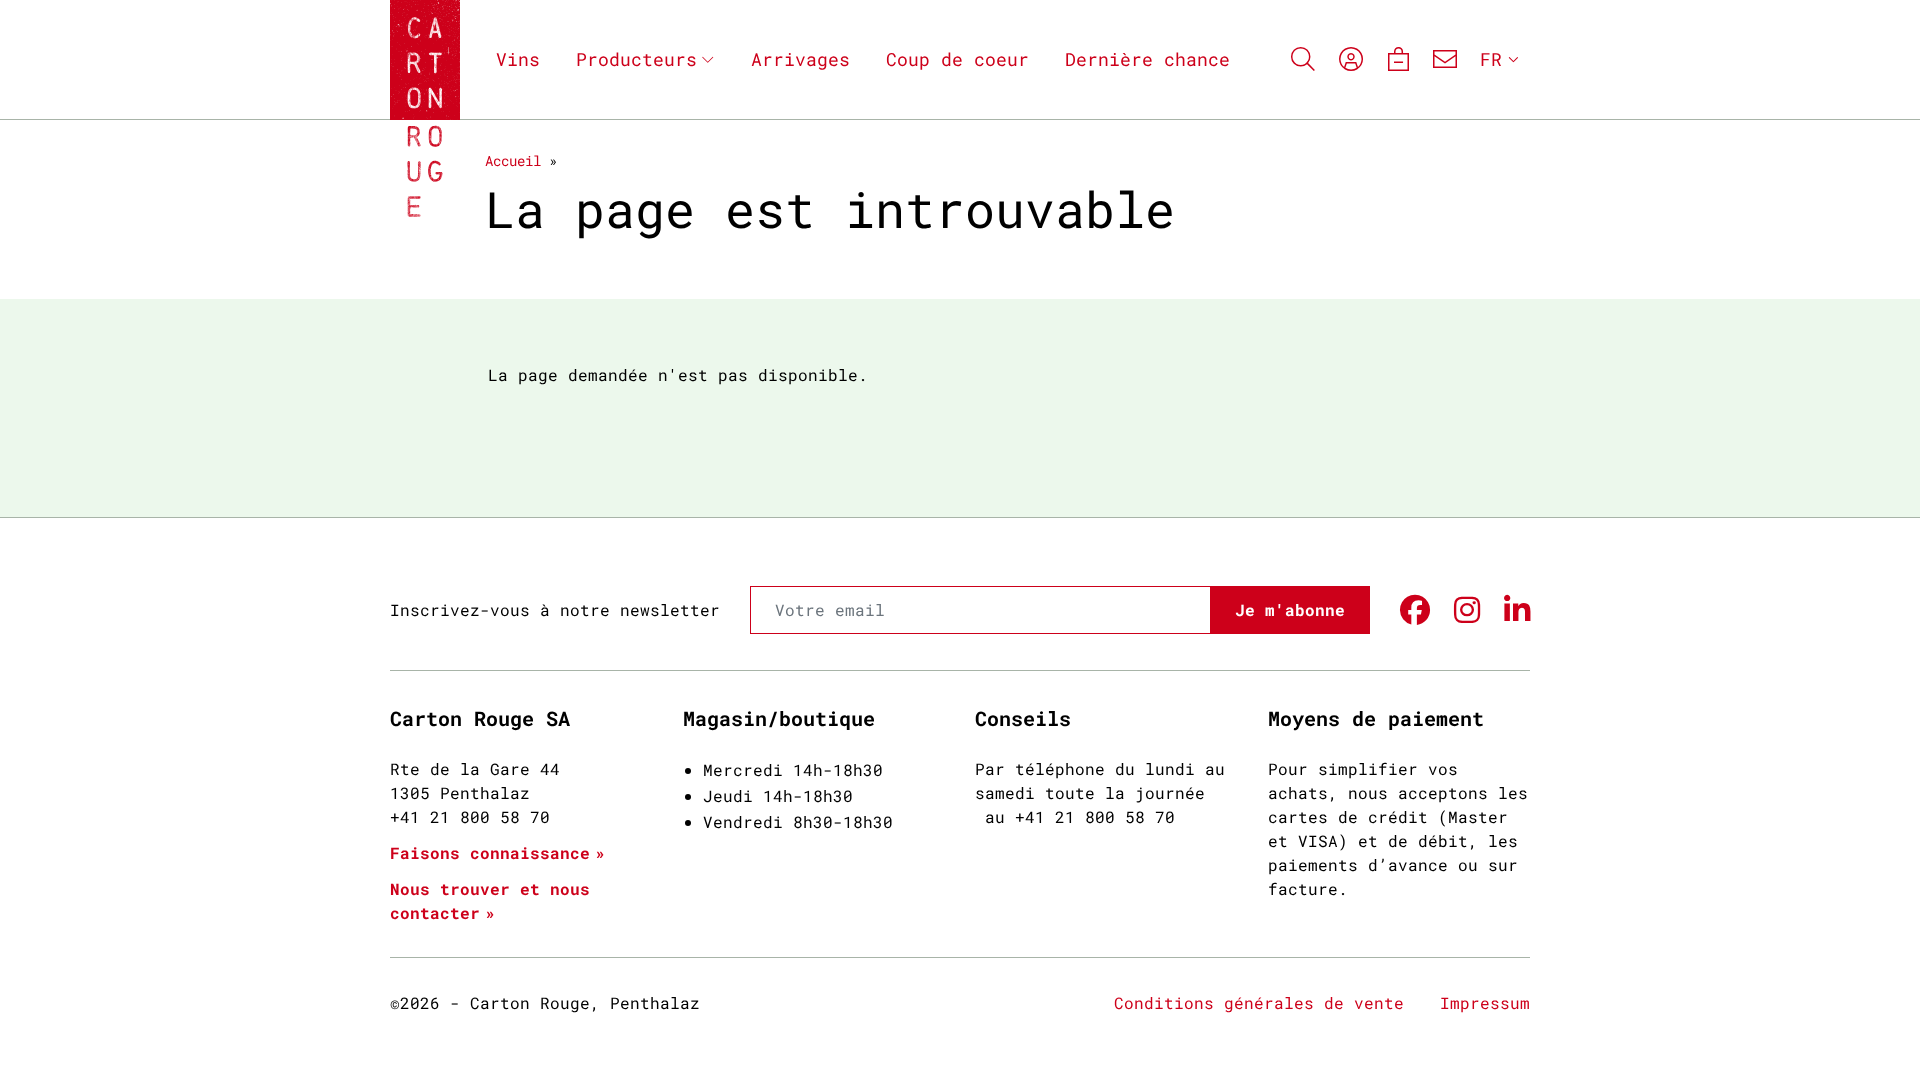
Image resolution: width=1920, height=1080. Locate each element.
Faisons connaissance (490, 852)
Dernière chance (1147, 59)
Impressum (1485, 1002)
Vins (518, 59)
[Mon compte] (1351, 59)
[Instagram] (1467, 610)
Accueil (513, 160)
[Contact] (1445, 59)
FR (1491, 59)
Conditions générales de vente (1259, 1002)
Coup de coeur (957, 59)
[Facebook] (1415, 610)
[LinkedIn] (1517, 610)
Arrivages (800, 59)
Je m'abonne (1290, 609)
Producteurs (636, 59)
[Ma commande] (1397, 59)
